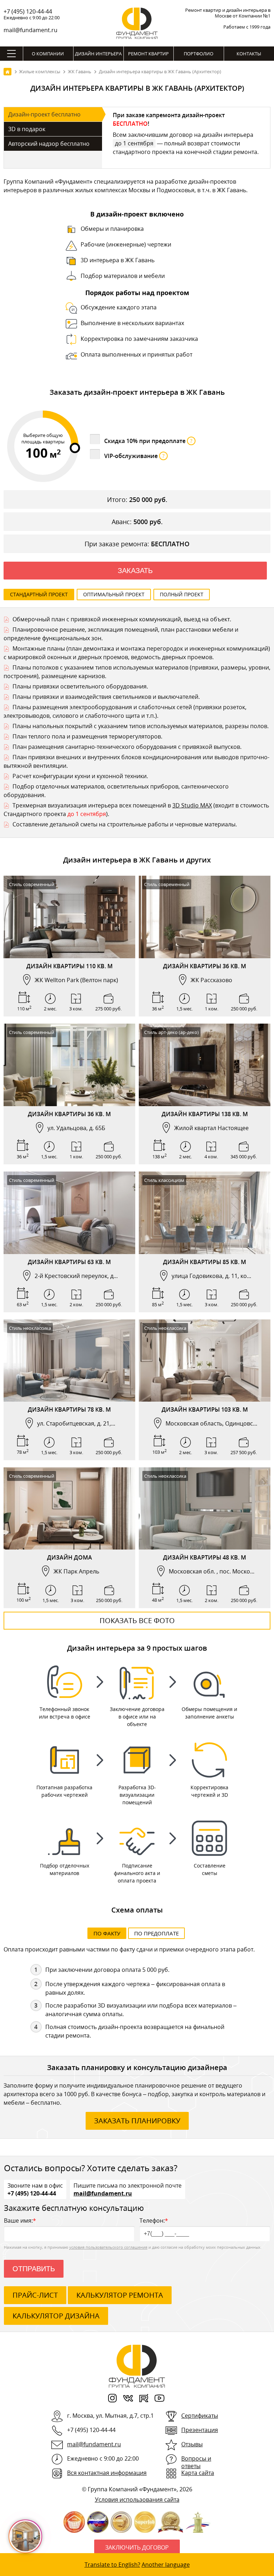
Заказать (135, 571)
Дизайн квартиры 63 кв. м (69, 1262)
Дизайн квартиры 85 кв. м (205, 1262)
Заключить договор (137, 2547)
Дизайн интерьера (98, 54)
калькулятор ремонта (120, 2295)
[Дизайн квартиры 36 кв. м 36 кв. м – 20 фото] (69, 1065)
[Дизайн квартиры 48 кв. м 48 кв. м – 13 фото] (205, 1509)
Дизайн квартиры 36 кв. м (205, 966)
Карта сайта (198, 2473)
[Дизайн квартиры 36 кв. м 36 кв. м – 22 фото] (205, 917)
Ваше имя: (20, 2221)
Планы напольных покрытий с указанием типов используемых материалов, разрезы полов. (141, 726)
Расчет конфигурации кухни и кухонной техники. (80, 776)
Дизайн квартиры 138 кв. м (205, 1114)
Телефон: (154, 2221)
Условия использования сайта (137, 2500)
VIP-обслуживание (134, 456)
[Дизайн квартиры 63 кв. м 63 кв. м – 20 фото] (69, 1213)
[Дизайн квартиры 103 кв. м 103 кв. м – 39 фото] (205, 1361)
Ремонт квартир (148, 54)
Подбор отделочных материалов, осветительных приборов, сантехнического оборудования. (116, 791)
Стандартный (39, 594)
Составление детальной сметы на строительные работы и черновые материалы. (125, 824)
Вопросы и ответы (196, 2462)
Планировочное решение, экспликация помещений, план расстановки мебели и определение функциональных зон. (121, 634)
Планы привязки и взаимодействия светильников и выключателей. (106, 697)
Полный (182, 594)
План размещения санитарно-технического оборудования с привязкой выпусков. (127, 747)
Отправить (34, 2269)
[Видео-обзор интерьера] (62, 1394)
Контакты (249, 54)
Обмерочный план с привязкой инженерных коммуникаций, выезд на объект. (122, 619)
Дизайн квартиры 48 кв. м (205, 1557)
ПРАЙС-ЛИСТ (35, 2295)
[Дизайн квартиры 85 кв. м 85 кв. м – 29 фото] (205, 1213)
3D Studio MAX (192, 805)
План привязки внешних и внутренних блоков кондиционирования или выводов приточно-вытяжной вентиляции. (136, 761)
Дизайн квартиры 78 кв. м (69, 1409)
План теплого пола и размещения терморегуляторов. (87, 736)
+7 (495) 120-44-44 (28, 11)
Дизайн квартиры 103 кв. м (205, 1409)
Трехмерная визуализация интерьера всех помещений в (92, 805)
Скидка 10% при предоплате (148, 441)
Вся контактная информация (107, 2473)
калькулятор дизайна (56, 2316)
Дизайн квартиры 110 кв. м (70, 966)
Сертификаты (200, 2416)
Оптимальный (114, 594)
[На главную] (7, 72)
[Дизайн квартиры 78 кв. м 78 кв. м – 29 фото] (69, 1361)
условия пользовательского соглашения (108, 2247)
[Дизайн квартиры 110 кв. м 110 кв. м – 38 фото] (69, 917)
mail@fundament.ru (31, 30)
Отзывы (192, 2444)
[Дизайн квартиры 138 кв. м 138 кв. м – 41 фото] (205, 1065)
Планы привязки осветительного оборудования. (80, 686)
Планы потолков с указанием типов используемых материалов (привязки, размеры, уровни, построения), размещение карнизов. (137, 672)
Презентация (200, 2430)
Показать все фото (137, 1620)
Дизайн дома (70, 1557)
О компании (48, 54)
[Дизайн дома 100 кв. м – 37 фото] (69, 1509)
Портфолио (199, 54)
